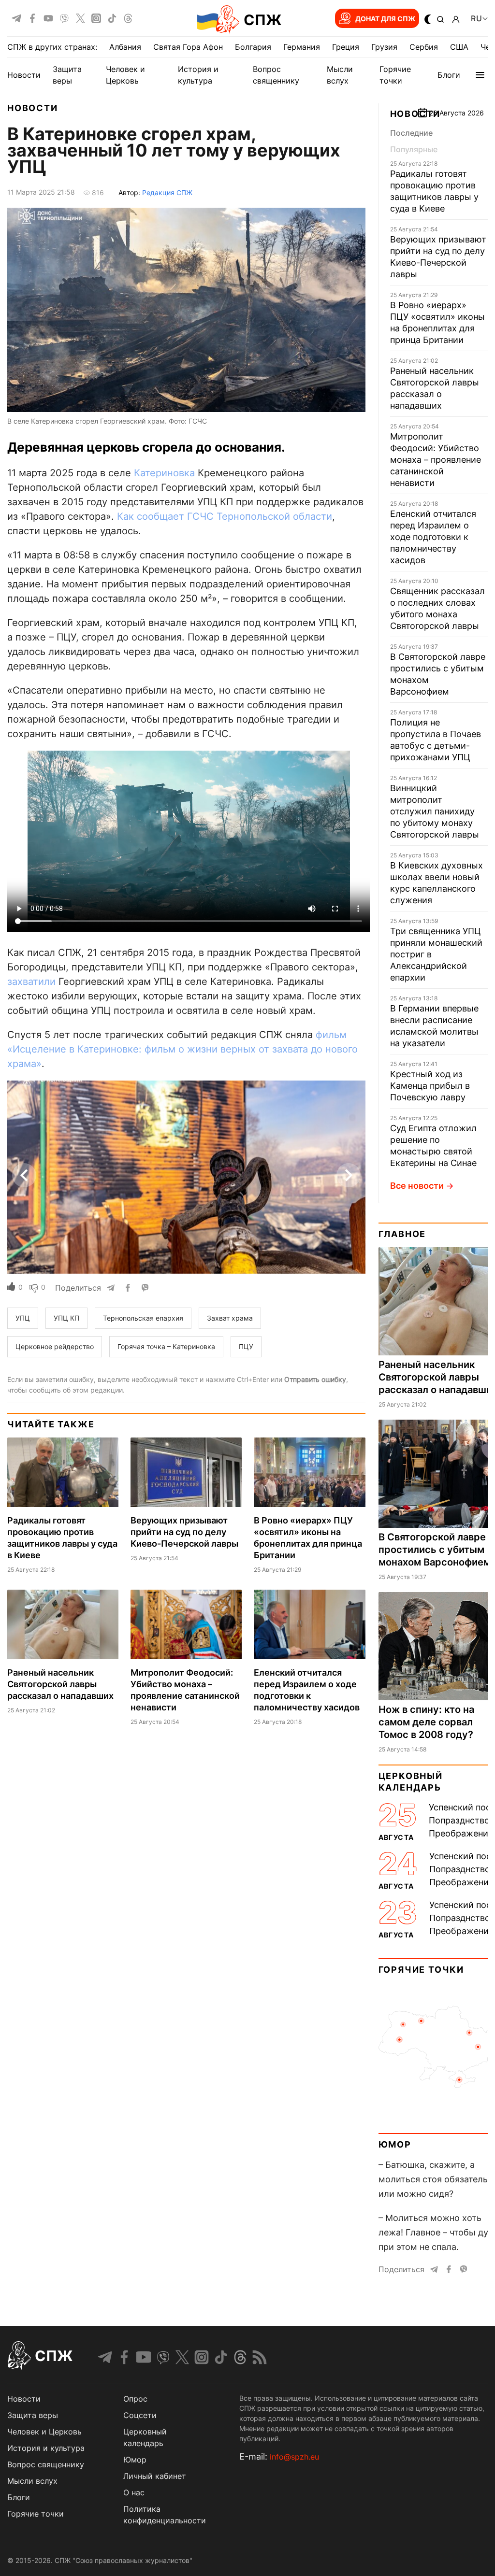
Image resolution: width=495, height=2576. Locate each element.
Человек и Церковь (44, 2432)
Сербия (424, 47)
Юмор (395, 2144)
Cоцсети (140, 2415)
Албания (125, 47)
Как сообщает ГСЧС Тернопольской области (225, 516)
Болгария (253, 47)
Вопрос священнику (46, 2464)
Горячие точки (421, 1970)
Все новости (417, 1186)
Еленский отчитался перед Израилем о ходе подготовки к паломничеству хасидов (433, 537)
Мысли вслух (32, 2481)
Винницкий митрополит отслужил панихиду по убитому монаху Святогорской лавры (435, 811)
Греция (346, 47)
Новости (24, 75)
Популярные (414, 149)
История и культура (46, 2448)
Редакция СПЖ (167, 192)
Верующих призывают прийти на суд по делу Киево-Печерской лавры (184, 1532)
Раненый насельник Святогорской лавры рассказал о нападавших (60, 1684)
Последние (411, 133)
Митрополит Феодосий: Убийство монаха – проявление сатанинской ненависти (436, 460)
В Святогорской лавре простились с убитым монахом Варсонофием (435, 1550)
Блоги (449, 75)
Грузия (384, 47)
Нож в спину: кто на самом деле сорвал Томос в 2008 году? (426, 1722)
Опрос (135, 2399)
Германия (302, 47)
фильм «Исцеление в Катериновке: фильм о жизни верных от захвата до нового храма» (182, 1049)
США (459, 47)
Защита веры (33, 2415)
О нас (134, 2492)
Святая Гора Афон (188, 47)
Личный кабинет (155, 2476)
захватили (31, 982)
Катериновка (164, 473)
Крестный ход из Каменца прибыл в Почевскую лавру (430, 1086)
